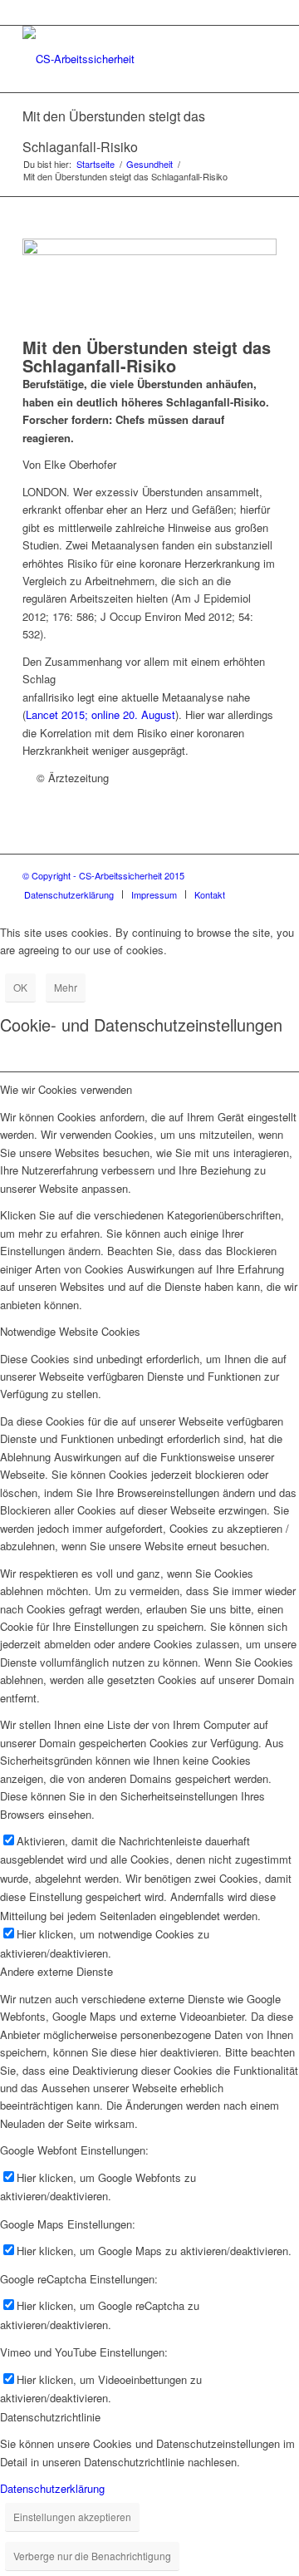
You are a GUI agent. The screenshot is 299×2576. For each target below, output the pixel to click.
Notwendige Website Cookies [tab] (70, 1331)
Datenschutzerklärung (52, 2488)
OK (20, 987)
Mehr (66, 987)
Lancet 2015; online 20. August (100, 714)
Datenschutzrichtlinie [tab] (50, 2417)
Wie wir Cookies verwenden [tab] (66, 1089)
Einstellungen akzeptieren (72, 2517)
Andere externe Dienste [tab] (56, 1971)
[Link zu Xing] (264, 875)
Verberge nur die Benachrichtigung (92, 2556)
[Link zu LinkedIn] (239, 875)
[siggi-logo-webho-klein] (124, 59)
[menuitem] (69, 894)
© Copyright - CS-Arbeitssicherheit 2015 (103, 875)
